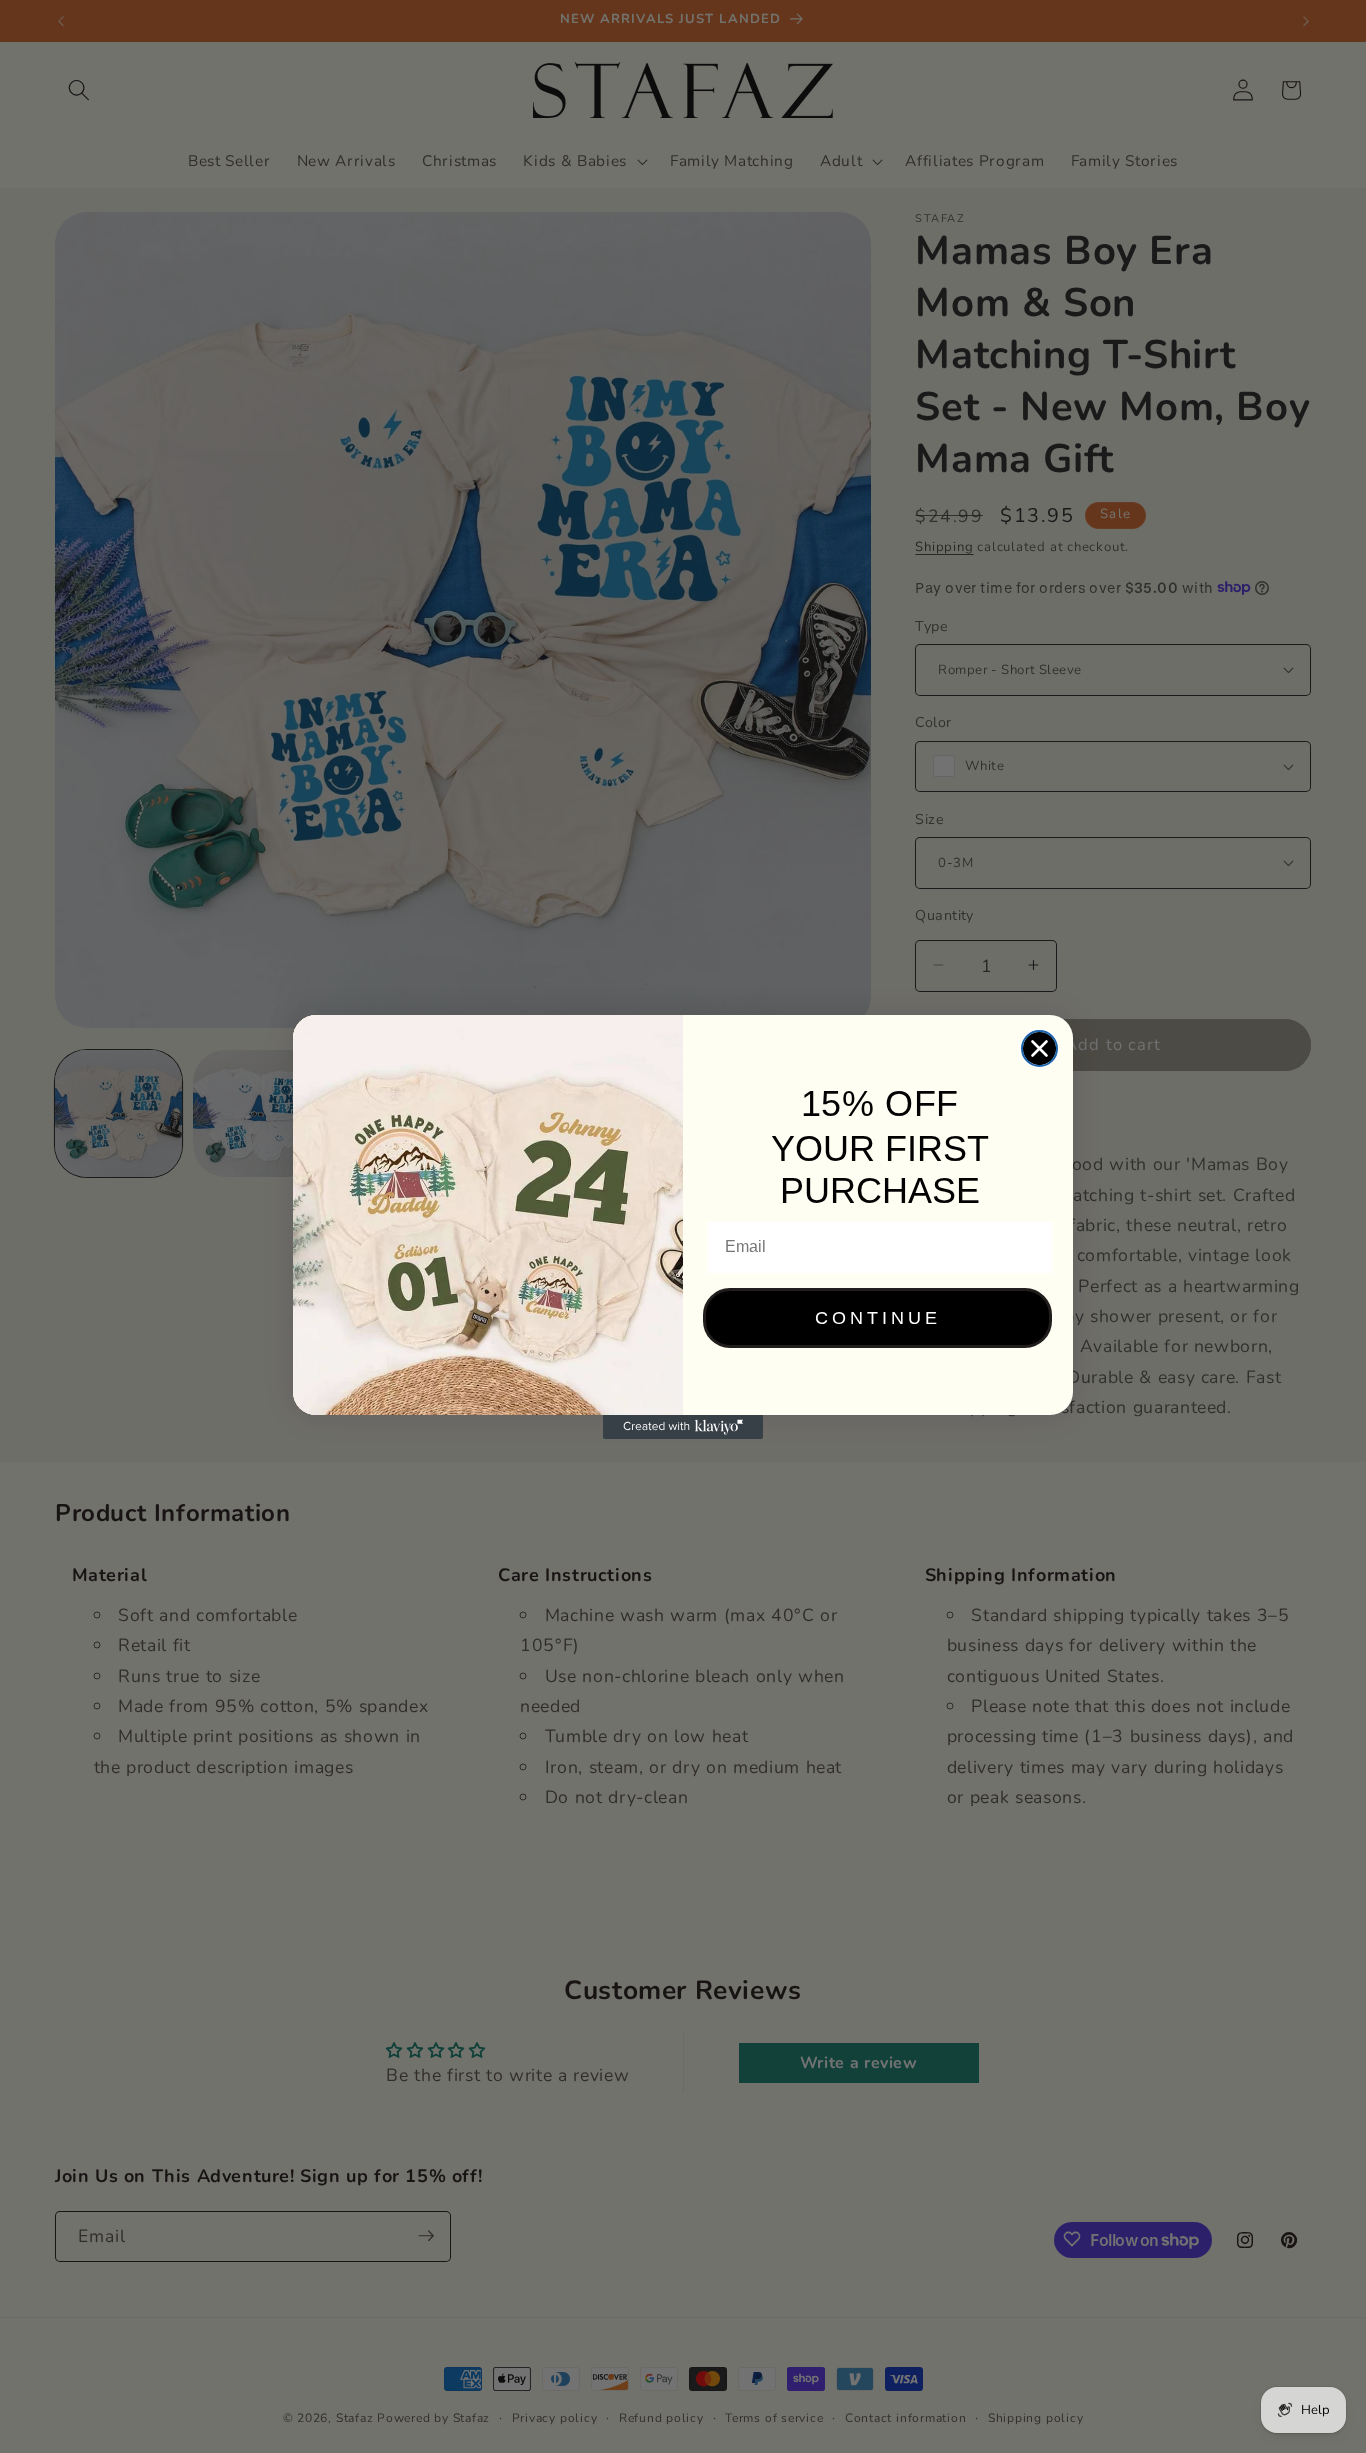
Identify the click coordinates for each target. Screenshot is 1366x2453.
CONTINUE (878, 1318)
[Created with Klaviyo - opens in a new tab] (683, 1427)
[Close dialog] (1039, 1048)
